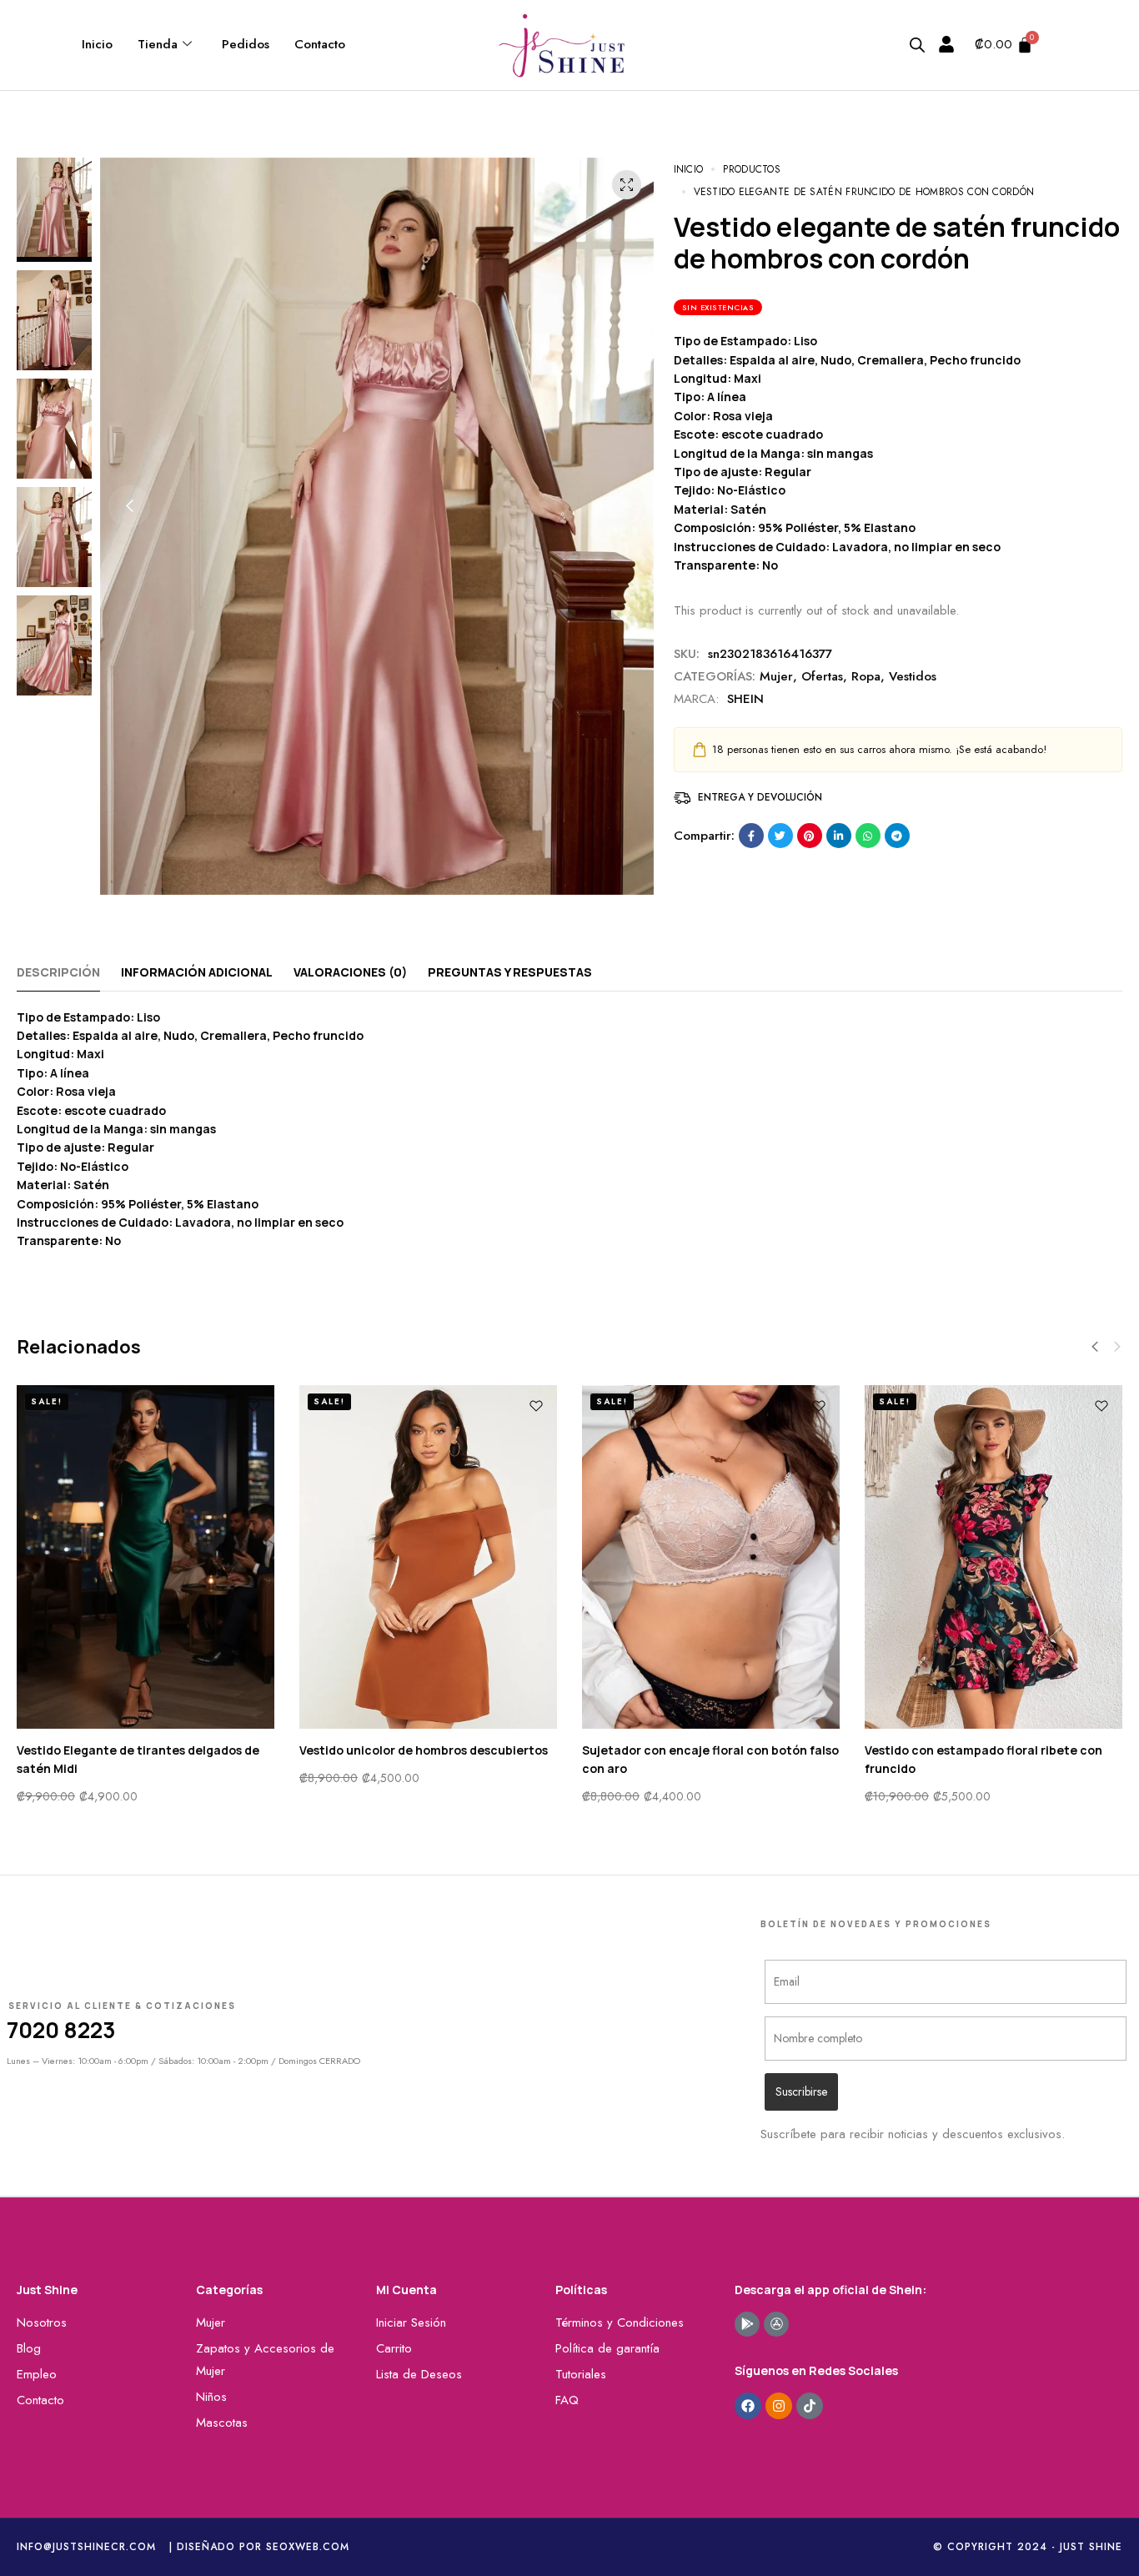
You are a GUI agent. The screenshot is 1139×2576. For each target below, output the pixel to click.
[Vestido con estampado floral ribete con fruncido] (993, 1557)
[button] (129, 506)
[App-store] (776, 2324)
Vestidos (913, 676)
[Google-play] (747, 2324)
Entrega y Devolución (760, 797)
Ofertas (822, 676)
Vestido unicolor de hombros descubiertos (424, 1750)
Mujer (776, 676)
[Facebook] (748, 2406)
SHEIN (745, 699)
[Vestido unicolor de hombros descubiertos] (428, 1557)
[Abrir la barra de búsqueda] (917, 45)
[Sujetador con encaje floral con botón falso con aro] (711, 1557)
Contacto (320, 44)
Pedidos (246, 44)
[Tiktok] (810, 2406)
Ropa (866, 676)
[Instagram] (779, 2406)
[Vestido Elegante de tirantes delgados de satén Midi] (146, 1557)
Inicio (97, 44)
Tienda (158, 44)
